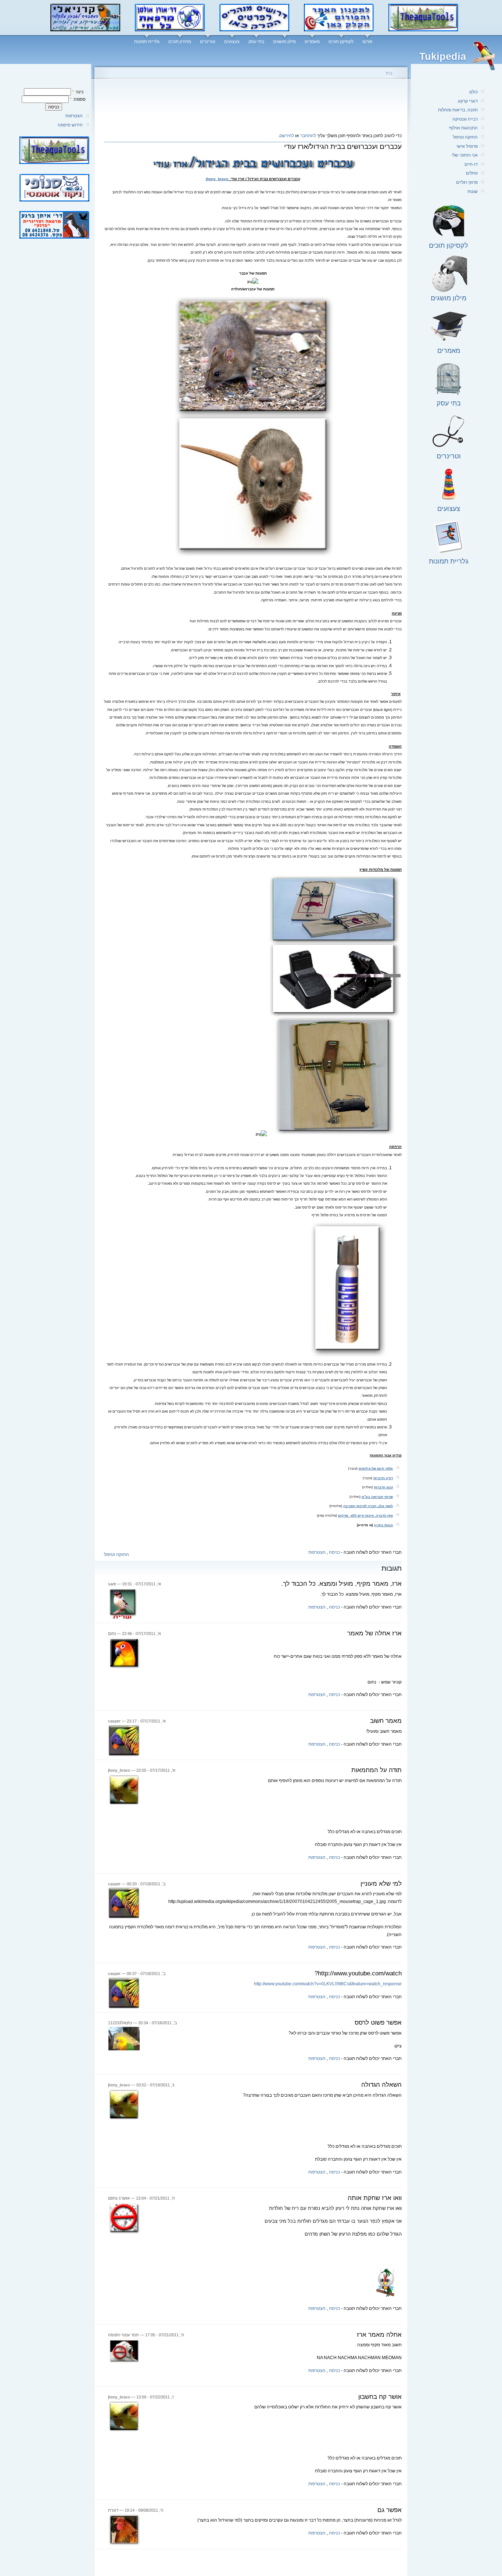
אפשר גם (390, 2510)
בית (389, 73)
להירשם (287, 136)
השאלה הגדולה (381, 2085)
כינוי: (78, 92)
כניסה (334, 1552)
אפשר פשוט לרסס (378, 2023)
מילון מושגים (284, 42)
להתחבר (308, 136)
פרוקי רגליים (467, 182)
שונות (473, 192)
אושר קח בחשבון (380, 2397)
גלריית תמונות (147, 42)
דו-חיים (471, 164)
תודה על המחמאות (376, 1770)
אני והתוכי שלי (465, 155)
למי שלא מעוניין (381, 1884)
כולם (474, 92)
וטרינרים (208, 42)
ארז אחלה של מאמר (374, 1633)
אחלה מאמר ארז (379, 2335)
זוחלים (472, 173)
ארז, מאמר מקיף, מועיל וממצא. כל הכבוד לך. (341, 1584)
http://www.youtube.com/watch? (358, 1973)
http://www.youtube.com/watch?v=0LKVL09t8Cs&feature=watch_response (328, 1984)
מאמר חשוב (386, 1721)
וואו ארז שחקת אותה (375, 2198)
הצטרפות (74, 116)
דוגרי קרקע (468, 101)
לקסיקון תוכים (341, 42)
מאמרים (312, 42)
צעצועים (232, 42)
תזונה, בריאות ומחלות (458, 110)
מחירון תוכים (180, 42)
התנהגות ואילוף (463, 128)
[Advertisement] (253, 108)
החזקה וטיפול (116, 1554)
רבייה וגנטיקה (465, 119)
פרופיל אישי (467, 146)
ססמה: (78, 99)
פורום (367, 42)
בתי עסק (256, 42)
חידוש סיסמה (70, 125)
